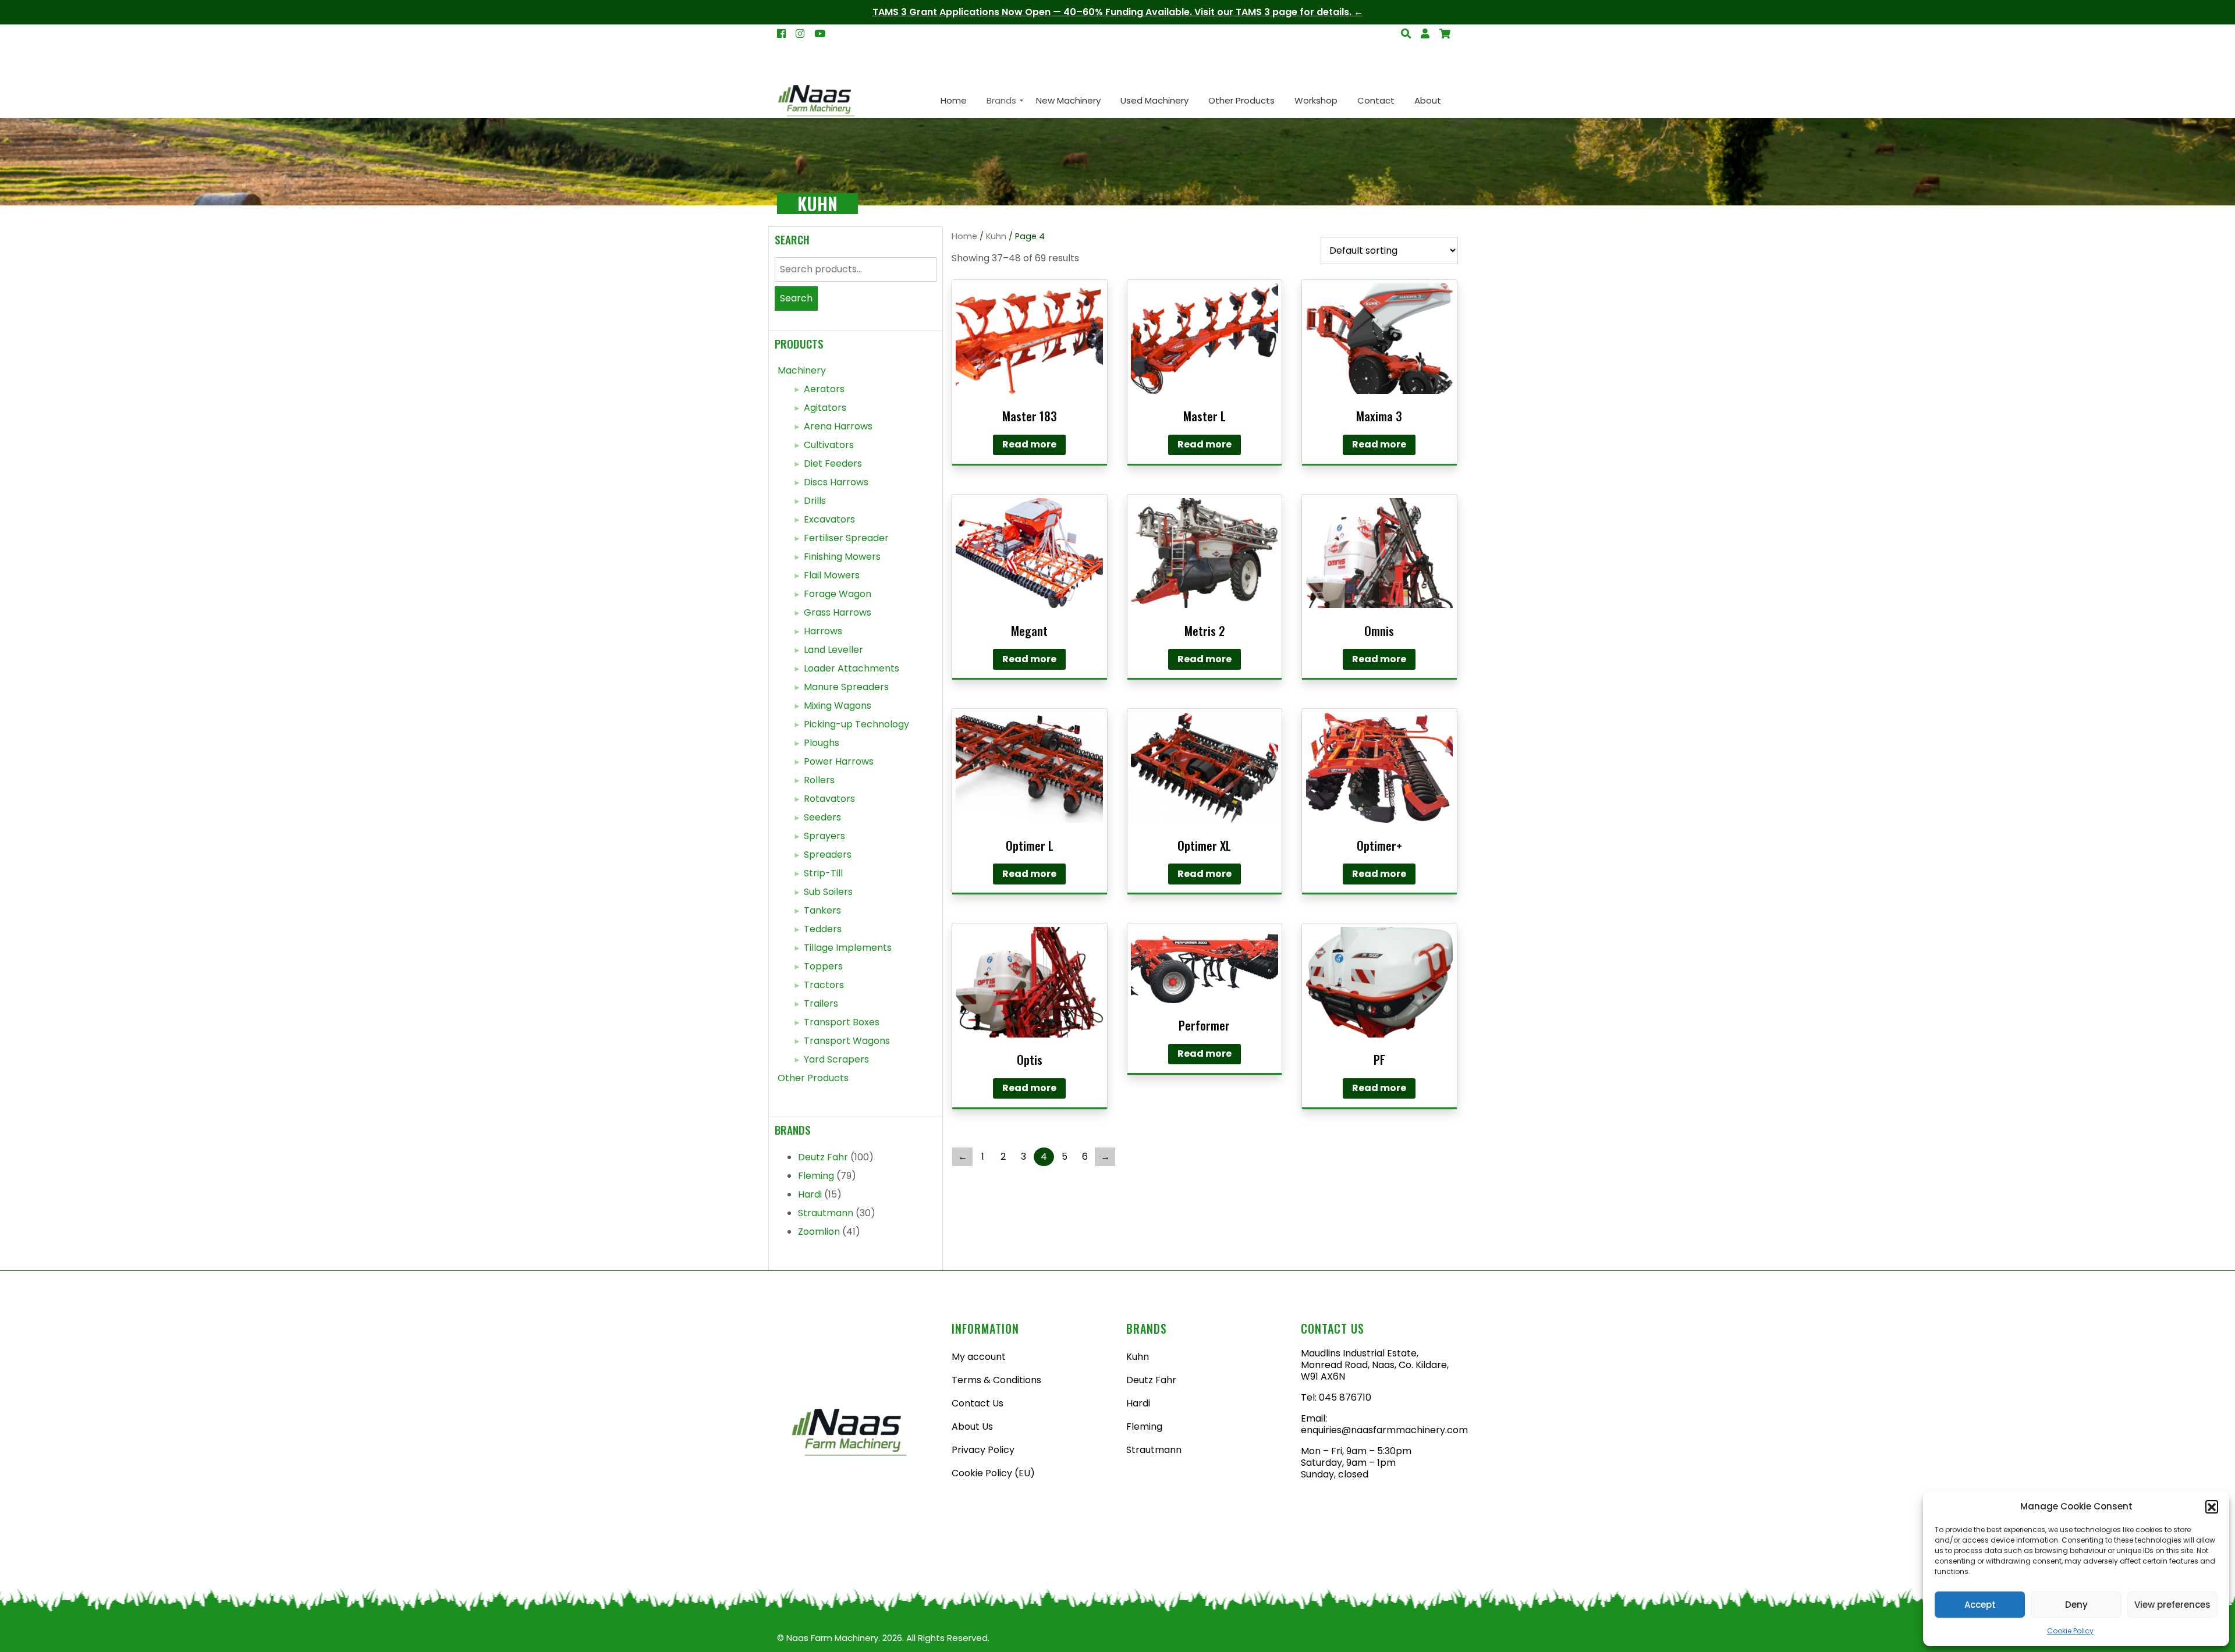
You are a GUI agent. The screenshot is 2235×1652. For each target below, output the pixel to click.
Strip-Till (823, 873)
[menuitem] (954, 101)
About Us (972, 1427)
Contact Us (978, 1403)
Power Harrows (839, 761)
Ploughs (822, 743)
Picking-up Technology (856, 724)
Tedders (823, 929)
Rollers (819, 780)
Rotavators (829, 799)
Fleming (816, 1176)
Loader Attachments (852, 668)
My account (979, 1357)
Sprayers (824, 836)
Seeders (822, 817)
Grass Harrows (838, 612)
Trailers (821, 1003)
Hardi (810, 1194)
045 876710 (1345, 1397)
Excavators (829, 519)
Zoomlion (819, 1232)
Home (964, 236)
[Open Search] (1445, 34)
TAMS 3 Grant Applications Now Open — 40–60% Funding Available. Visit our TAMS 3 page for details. (1112, 12)
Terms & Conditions (996, 1380)
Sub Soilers (828, 892)
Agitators (825, 408)
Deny (2076, 1605)
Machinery (802, 370)
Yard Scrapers (836, 1059)
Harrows (823, 631)
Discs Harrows (836, 482)
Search (796, 298)
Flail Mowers (832, 575)
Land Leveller (833, 650)
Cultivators (829, 445)
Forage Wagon (838, 594)
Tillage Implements (848, 948)
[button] (2212, 1507)
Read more (1029, 444)
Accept (1980, 1605)
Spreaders (828, 855)
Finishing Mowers (842, 557)
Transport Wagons (847, 1041)
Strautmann (826, 1213)
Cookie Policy (2070, 1631)
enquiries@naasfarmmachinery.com (1384, 1430)
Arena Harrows (838, 426)
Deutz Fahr (823, 1157)
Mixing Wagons (838, 706)
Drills (815, 501)
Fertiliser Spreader (846, 538)
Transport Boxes (842, 1022)
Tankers (822, 910)
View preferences (2172, 1605)
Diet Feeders (833, 463)
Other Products (813, 1078)
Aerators (824, 389)
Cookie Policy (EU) (993, 1473)
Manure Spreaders (846, 687)
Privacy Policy (983, 1450)
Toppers (823, 966)
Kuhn (996, 236)
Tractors (824, 985)
